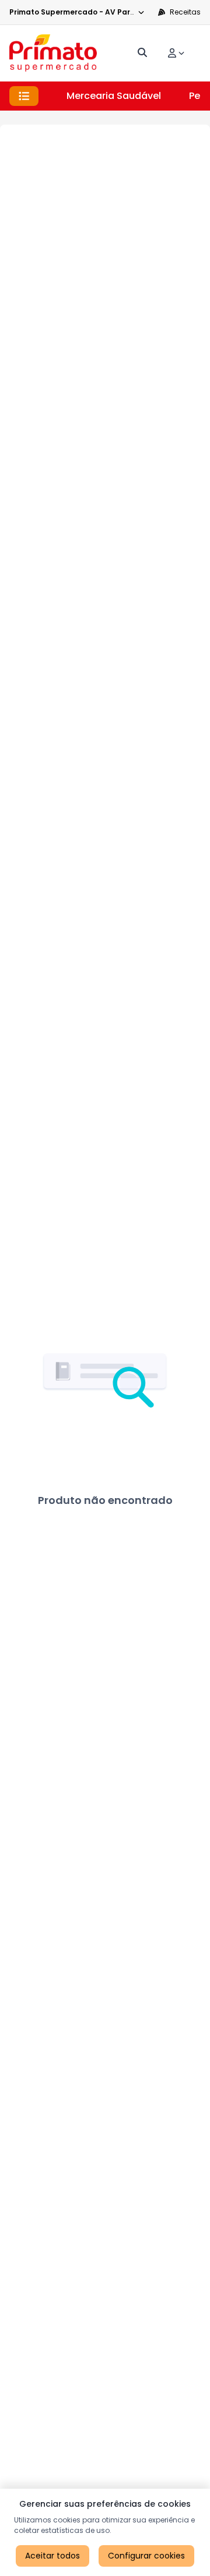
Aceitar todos (52, 2556)
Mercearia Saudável (114, 96)
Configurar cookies (146, 2556)
